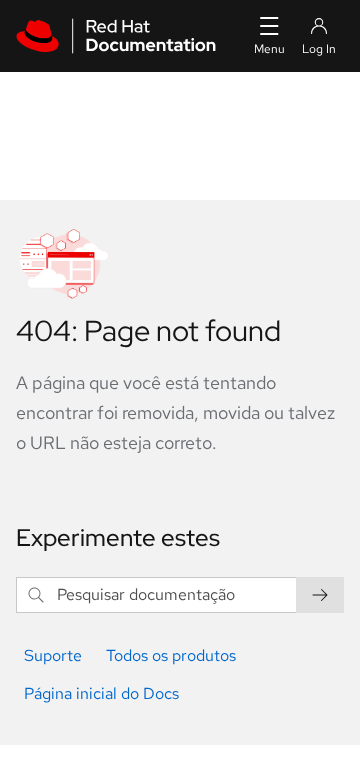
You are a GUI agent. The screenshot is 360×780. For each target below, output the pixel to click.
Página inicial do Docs (101, 693)
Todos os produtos (171, 655)
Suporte (53, 655)
